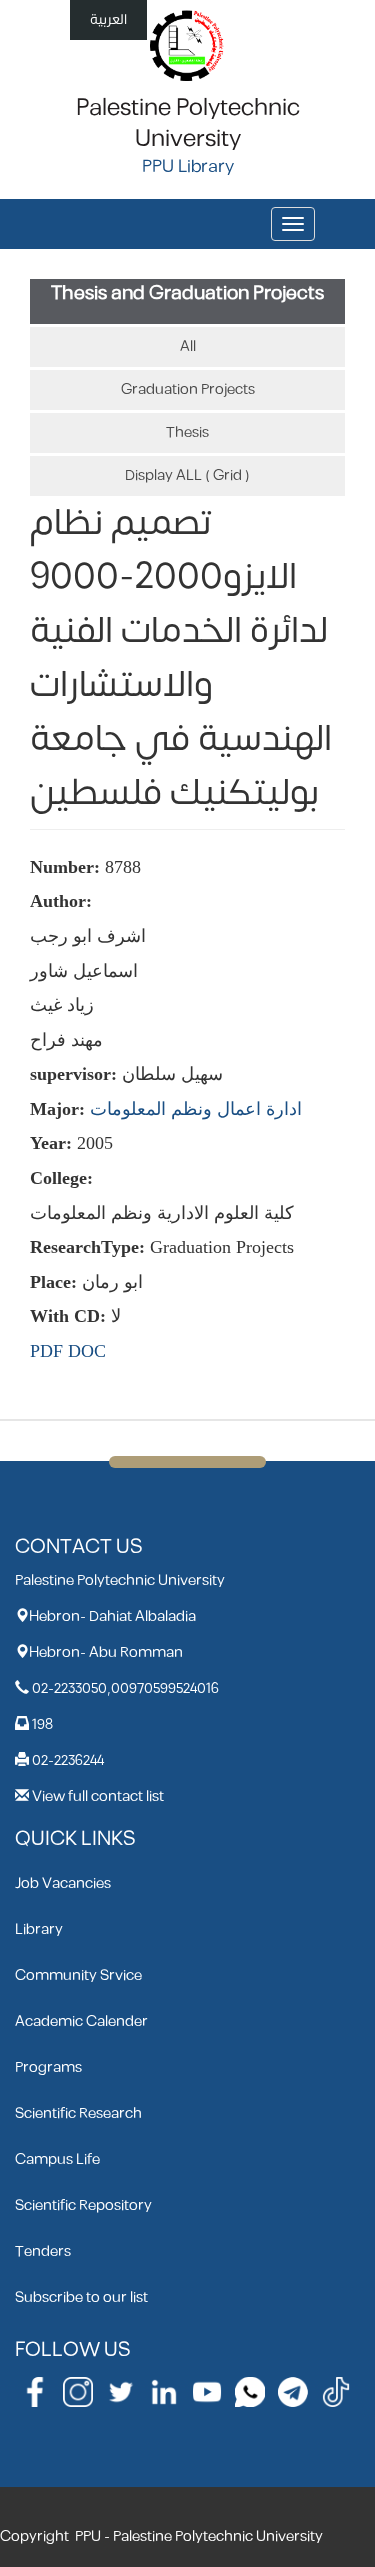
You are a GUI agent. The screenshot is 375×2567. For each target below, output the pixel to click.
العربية (108, 19)
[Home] (187, 44)
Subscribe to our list (81, 2297)
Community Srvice (78, 1975)
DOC (87, 1351)
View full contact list (98, 1796)
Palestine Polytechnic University (188, 123)
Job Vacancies (63, 1883)
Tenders (43, 2251)
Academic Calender (81, 2021)
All (188, 346)
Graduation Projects (188, 389)
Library (39, 1929)
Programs (48, 2067)
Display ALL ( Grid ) (187, 475)
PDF (46, 1351)
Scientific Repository (83, 2205)
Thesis (187, 432)
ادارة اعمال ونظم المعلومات (196, 1109)
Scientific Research (78, 2113)
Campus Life (57, 2159)
